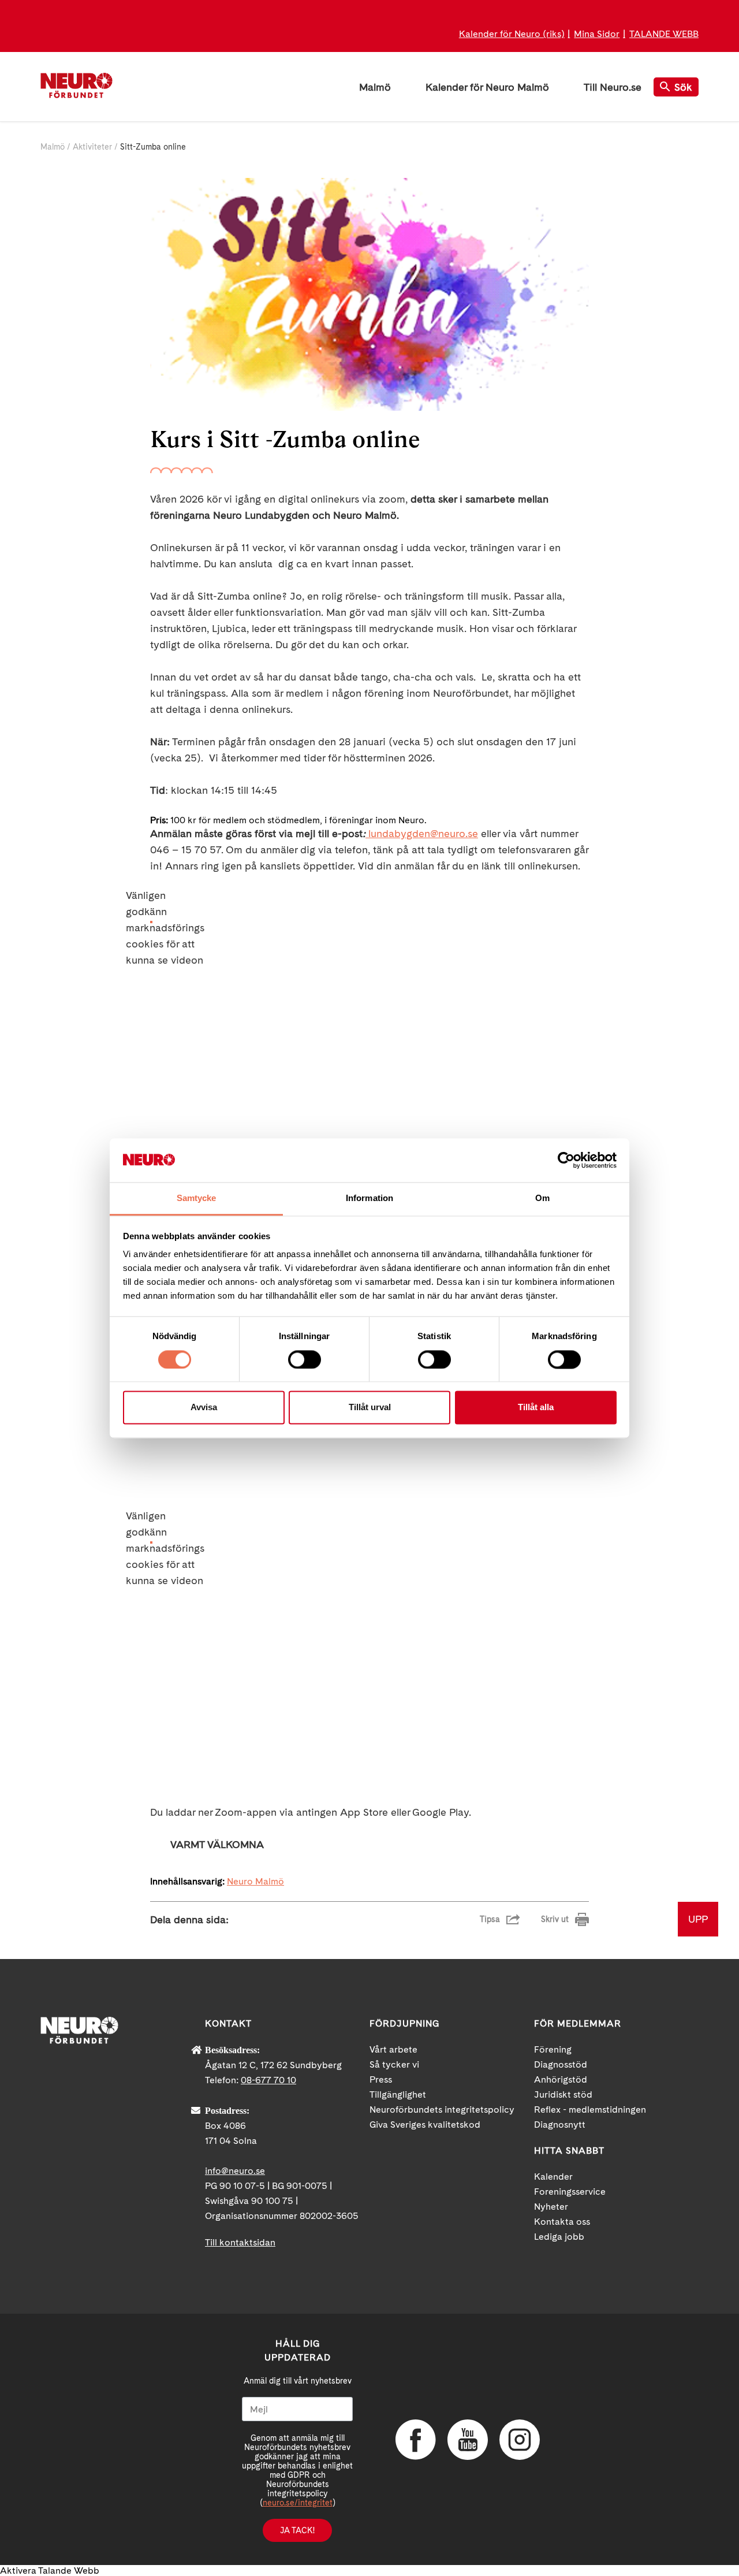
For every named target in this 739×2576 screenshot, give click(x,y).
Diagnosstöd (561, 2064)
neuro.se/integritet (298, 2503)
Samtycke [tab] (197, 1198)
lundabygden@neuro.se (423, 833)
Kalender (553, 2177)
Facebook (416, 2440)
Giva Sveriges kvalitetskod (425, 2125)
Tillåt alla (536, 1408)
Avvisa (204, 1408)
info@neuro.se (235, 2171)
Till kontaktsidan (240, 2242)
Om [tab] (542, 1198)
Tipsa (490, 1919)
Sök (683, 87)
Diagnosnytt (560, 2125)
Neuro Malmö (255, 1881)
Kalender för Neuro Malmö (487, 87)
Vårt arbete (393, 2049)
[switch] (305, 1359)
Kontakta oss (562, 2222)
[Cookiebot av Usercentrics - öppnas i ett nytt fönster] (566, 1160)
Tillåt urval (370, 1408)
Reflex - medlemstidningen (590, 2110)
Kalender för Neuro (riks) (512, 34)
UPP (698, 1919)
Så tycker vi (394, 2064)
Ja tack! (297, 2530)
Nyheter (551, 2207)
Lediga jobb (559, 2237)
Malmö (375, 87)
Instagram (520, 2440)
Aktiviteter (92, 147)
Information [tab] (369, 1198)
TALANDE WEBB (664, 34)
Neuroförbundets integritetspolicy (442, 2110)
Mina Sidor (597, 34)
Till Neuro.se (613, 87)
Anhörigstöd (561, 2079)
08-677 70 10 (268, 2080)
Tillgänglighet (398, 2094)
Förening (553, 2049)
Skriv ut (555, 1919)
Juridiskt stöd (563, 2094)
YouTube (468, 2440)
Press (381, 2079)
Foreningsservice (570, 2192)
